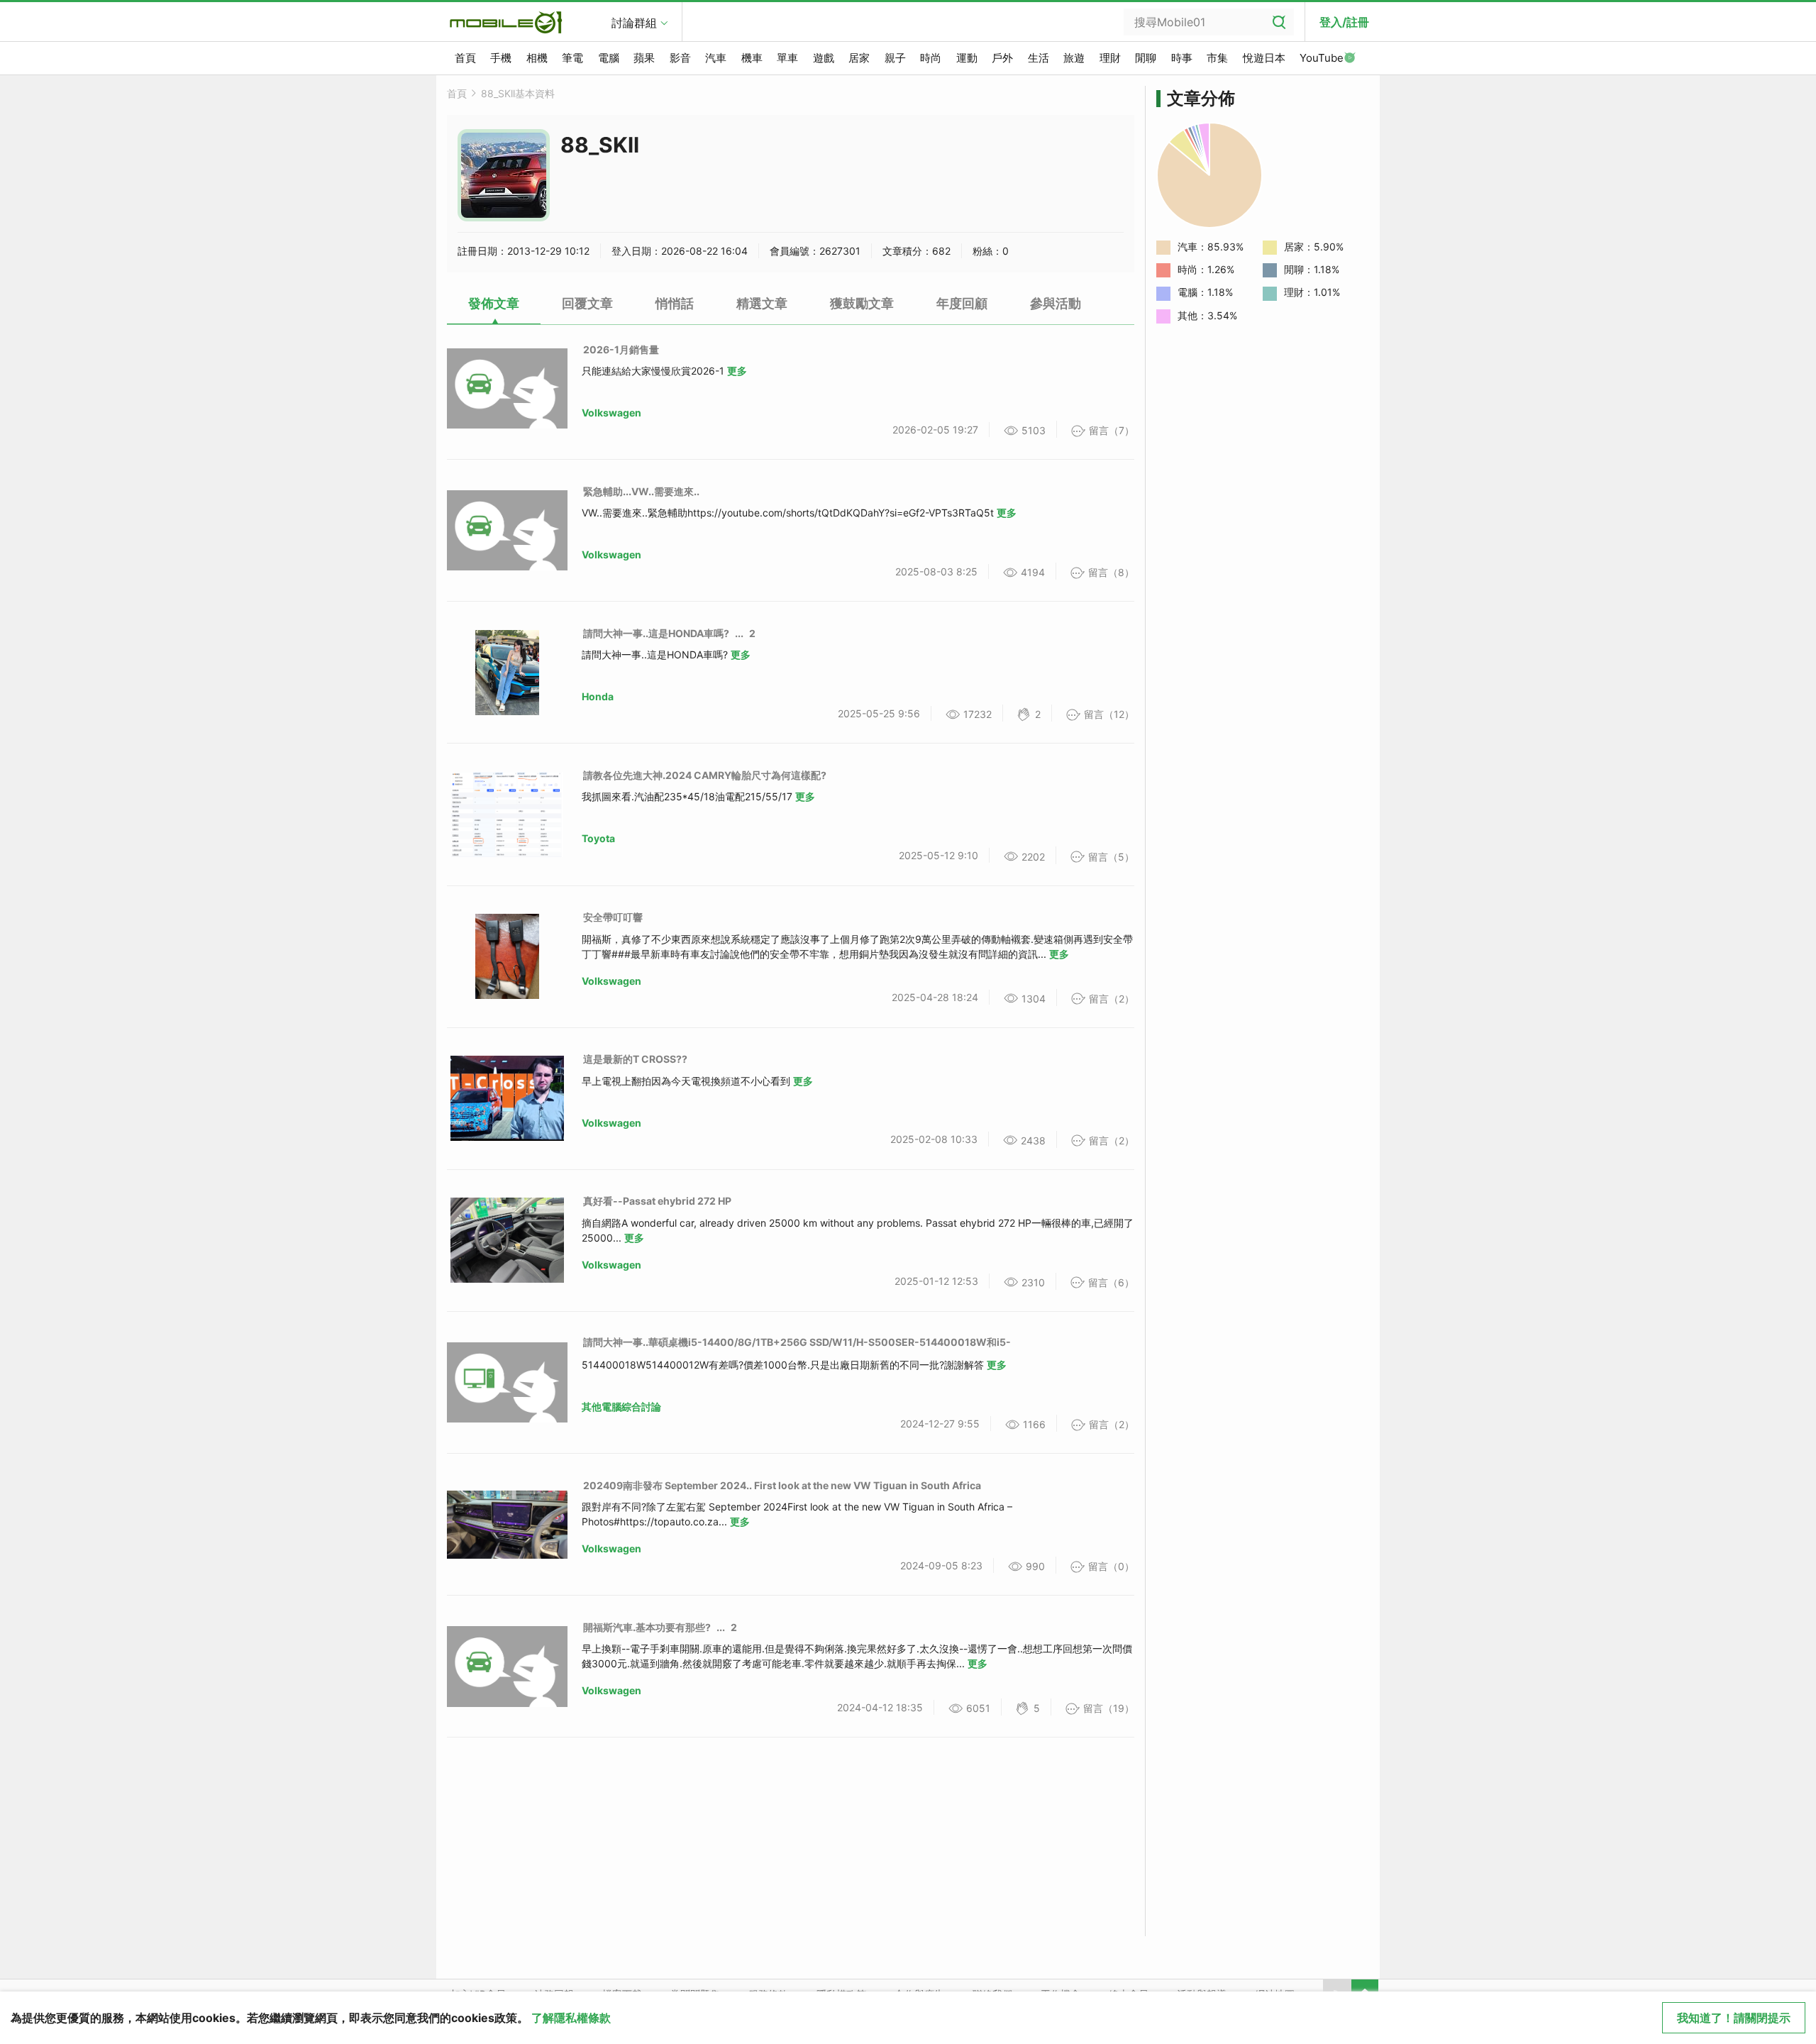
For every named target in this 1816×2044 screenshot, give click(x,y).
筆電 (572, 58)
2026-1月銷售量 (621, 349)
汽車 (716, 58)
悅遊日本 (1264, 58)
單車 (787, 58)
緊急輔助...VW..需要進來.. (641, 491)
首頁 (465, 58)
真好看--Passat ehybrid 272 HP (657, 1201)
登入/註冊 (1344, 22)
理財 (1110, 58)
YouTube (1322, 58)
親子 (895, 58)
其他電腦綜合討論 (621, 1407)
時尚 (931, 58)
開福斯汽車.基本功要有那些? (647, 1627)
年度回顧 (962, 303)
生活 (1039, 58)
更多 (737, 371)
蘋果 (644, 58)
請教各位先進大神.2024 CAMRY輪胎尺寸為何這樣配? (705, 775)
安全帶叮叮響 (613, 917)
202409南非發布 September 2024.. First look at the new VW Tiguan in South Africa (782, 1485)
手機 (501, 58)
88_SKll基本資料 (518, 93)
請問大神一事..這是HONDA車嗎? (656, 633)
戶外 (1002, 58)
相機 (537, 58)
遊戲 (824, 58)
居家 (859, 58)
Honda (598, 696)
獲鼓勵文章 (862, 303)
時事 (1182, 58)
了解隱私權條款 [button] (571, 2018)
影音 (680, 58)
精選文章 (762, 303)
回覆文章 (587, 303)
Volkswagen (611, 413)
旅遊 (1074, 58)
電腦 (609, 58)
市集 (1217, 58)
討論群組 (634, 23)
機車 (752, 58)
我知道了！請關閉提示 (1734, 2018)
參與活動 (1056, 303)
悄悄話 (675, 303)
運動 (967, 58)
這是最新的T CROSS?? (635, 1059)
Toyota (598, 838)
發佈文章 (494, 303)
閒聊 (1146, 58)
